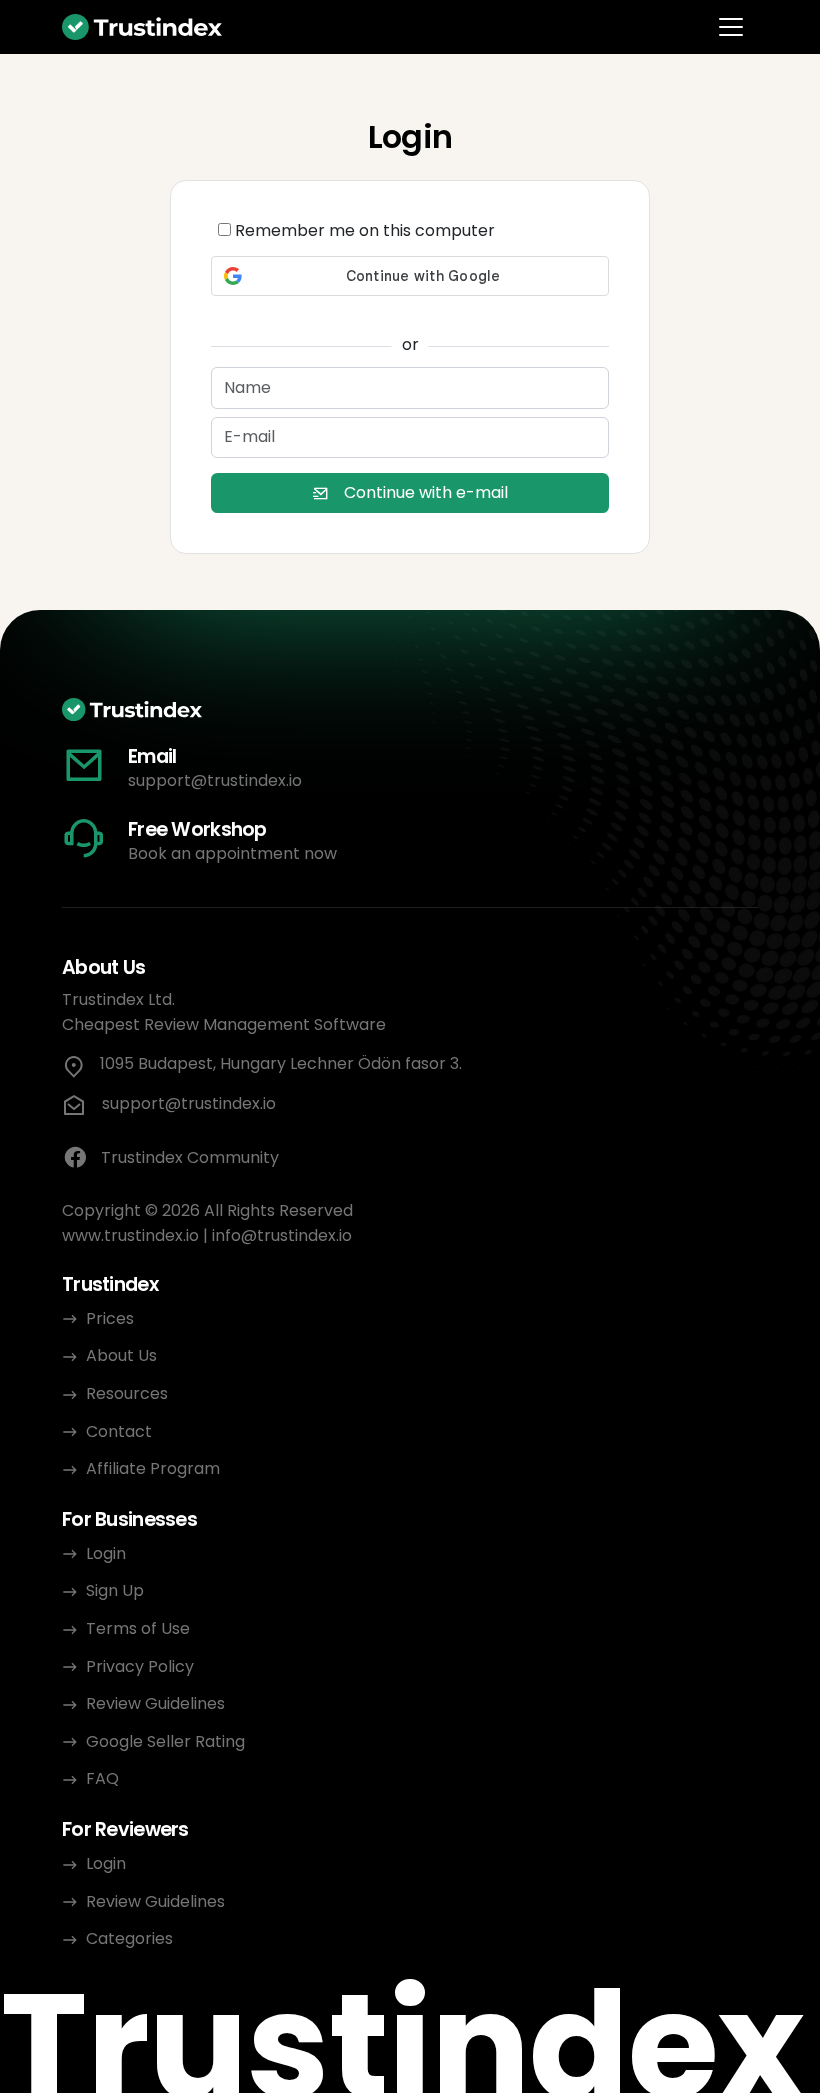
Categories (129, 1938)
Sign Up (115, 1590)
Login (106, 1553)
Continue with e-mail (426, 492)
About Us (121, 1355)
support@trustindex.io (215, 780)
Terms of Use (138, 1628)
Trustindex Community (190, 1157)
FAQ (102, 1778)
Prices (110, 1318)
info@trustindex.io (282, 1235)
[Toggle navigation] (731, 27)
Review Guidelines (155, 1703)
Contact (119, 1431)
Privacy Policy (140, 1666)
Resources (127, 1393)
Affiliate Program (153, 1468)
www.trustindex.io (130, 1235)
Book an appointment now (232, 853)
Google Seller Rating (165, 1741)
